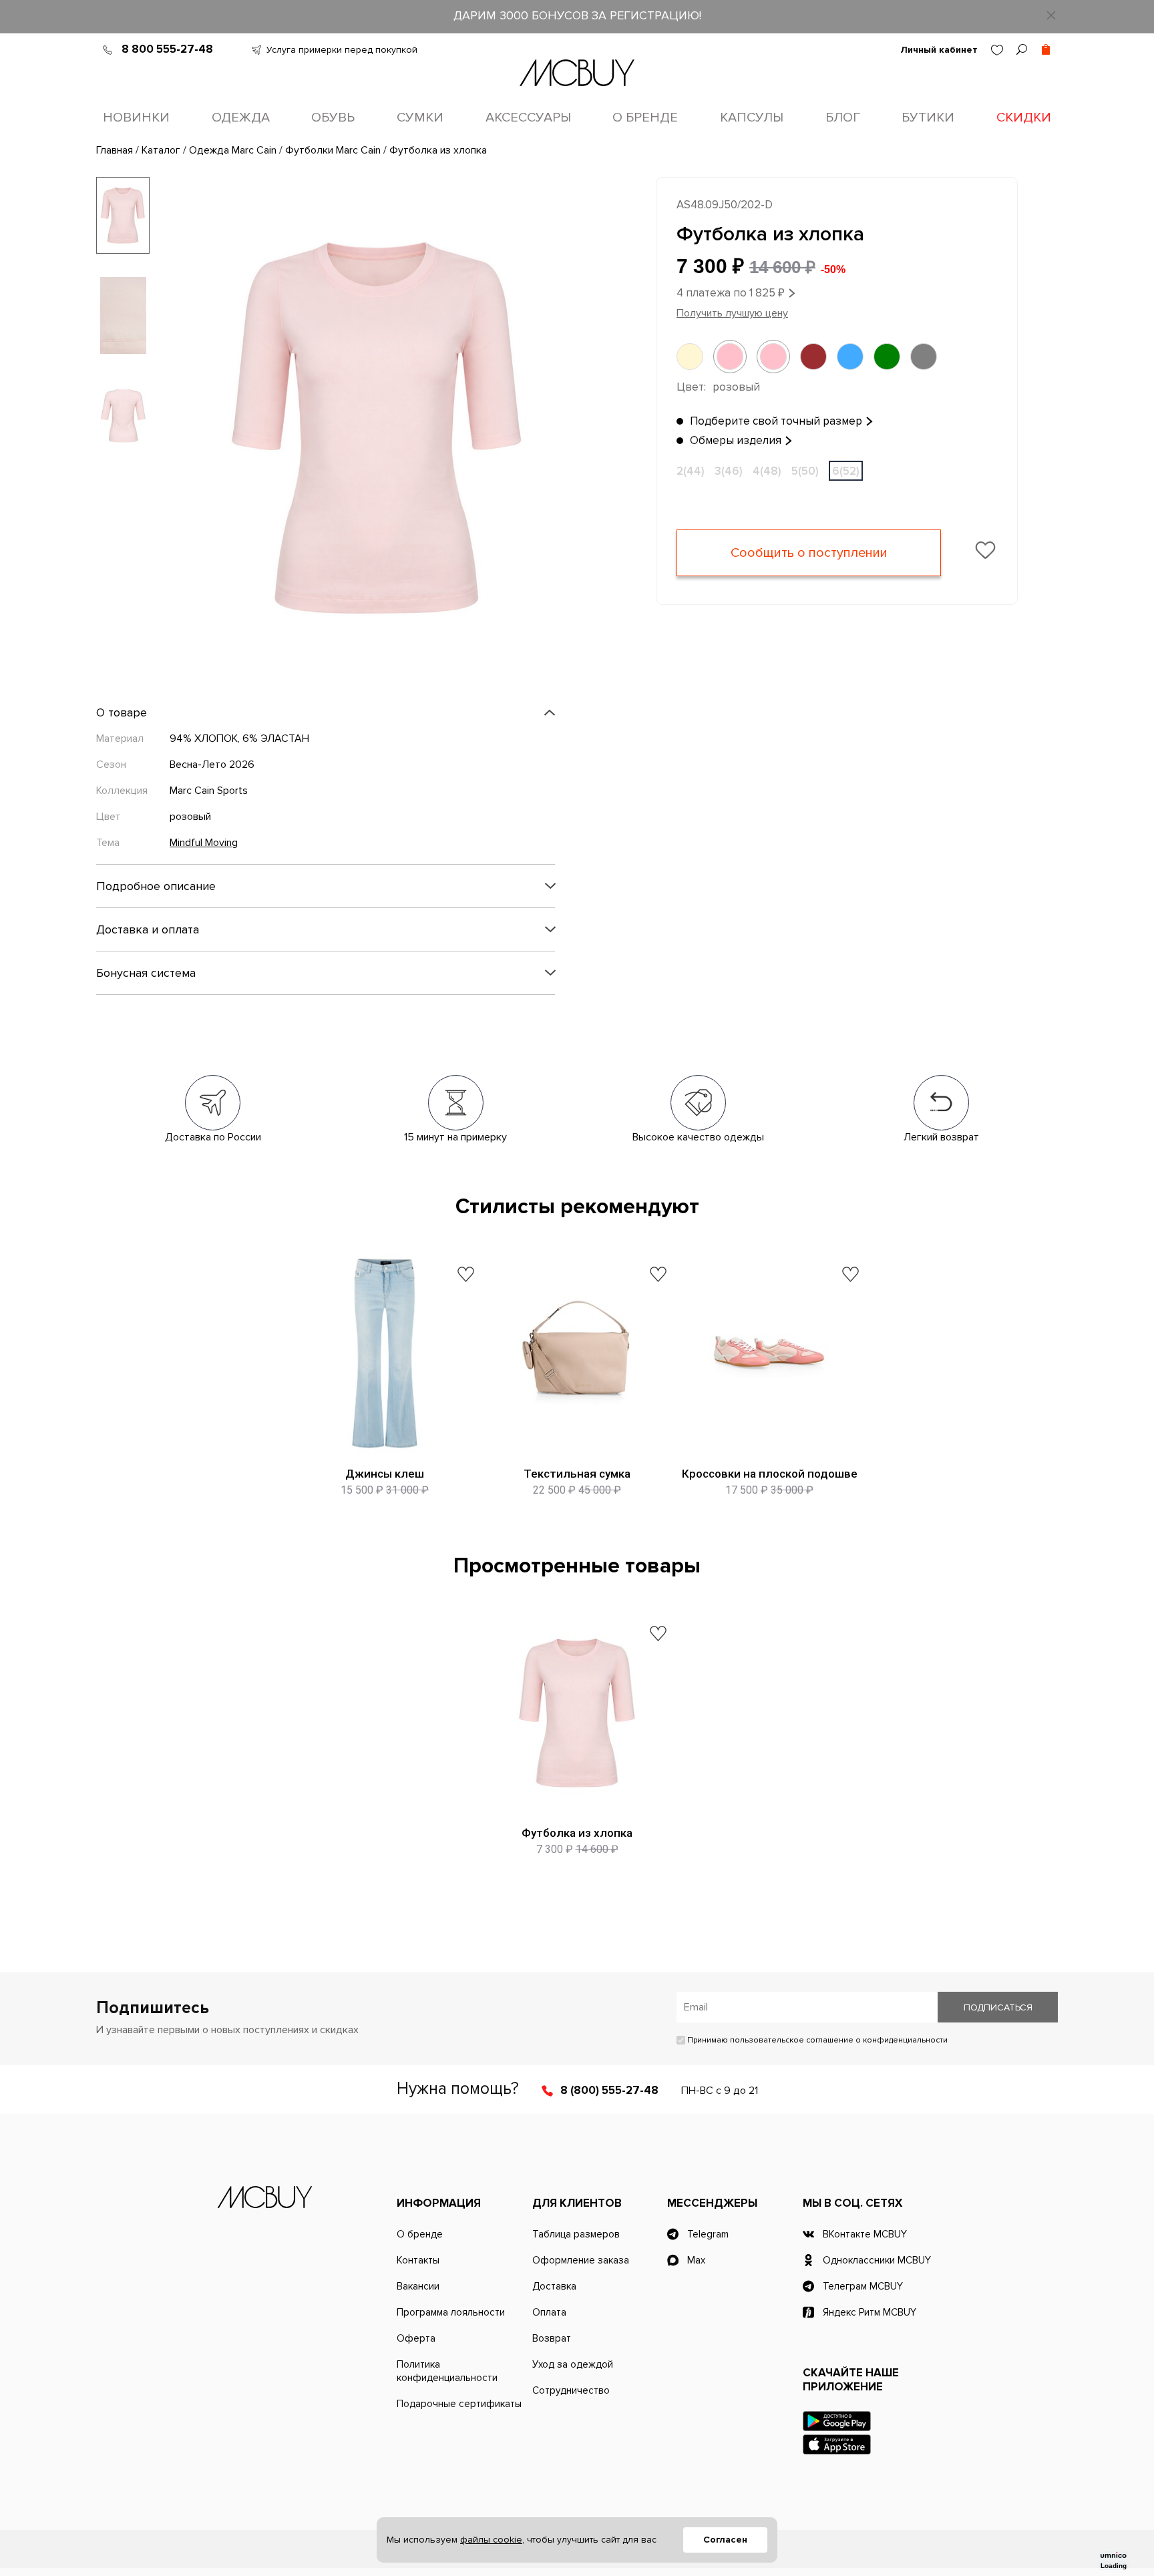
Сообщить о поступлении (809, 553)
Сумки (420, 118)
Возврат (552, 2338)
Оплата (549, 2312)
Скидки (1024, 118)
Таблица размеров (576, 2234)
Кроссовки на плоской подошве (770, 1474)
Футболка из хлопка (577, 1833)
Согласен (725, 2540)
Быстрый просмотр (385, 1440)
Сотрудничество (571, 2390)
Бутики (928, 118)
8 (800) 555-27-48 (609, 2090)
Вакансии (418, 2286)
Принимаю (816, 2040)
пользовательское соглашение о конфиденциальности (839, 2040)
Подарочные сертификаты (459, 2404)
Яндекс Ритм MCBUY (870, 2312)
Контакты (418, 2260)
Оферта (416, 2338)
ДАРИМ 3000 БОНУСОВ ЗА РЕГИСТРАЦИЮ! (577, 15)
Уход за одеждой (573, 2364)
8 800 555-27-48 (167, 49)
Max (696, 2260)
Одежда (241, 118)
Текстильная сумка (577, 1474)
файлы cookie (491, 2540)
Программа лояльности (451, 2312)
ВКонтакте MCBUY (865, 2234)
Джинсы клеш (385, 1474)
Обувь (333, 118)
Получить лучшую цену (732, 313)
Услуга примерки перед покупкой (342, 50)
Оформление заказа (581, 2260)
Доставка (554, 2286)
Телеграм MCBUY (863, 2286)
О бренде (645, 118)
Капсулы (752, 118)
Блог (843, 118)
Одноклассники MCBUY (877, 2260)
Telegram (708, 2234)
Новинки (136, 118)
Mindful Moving (204, 843)
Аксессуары (528, 118)
